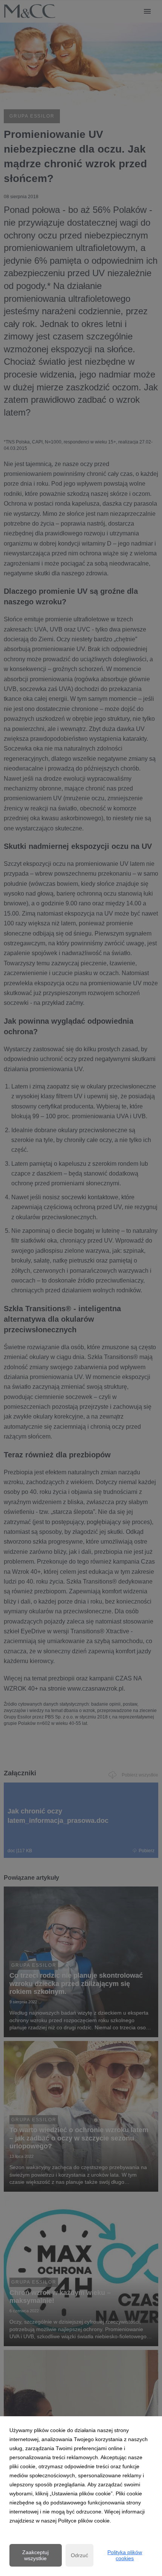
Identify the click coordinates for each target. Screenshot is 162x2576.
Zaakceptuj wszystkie (35, 2555)
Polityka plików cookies (125, 2555)
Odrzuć (79, 2555)
